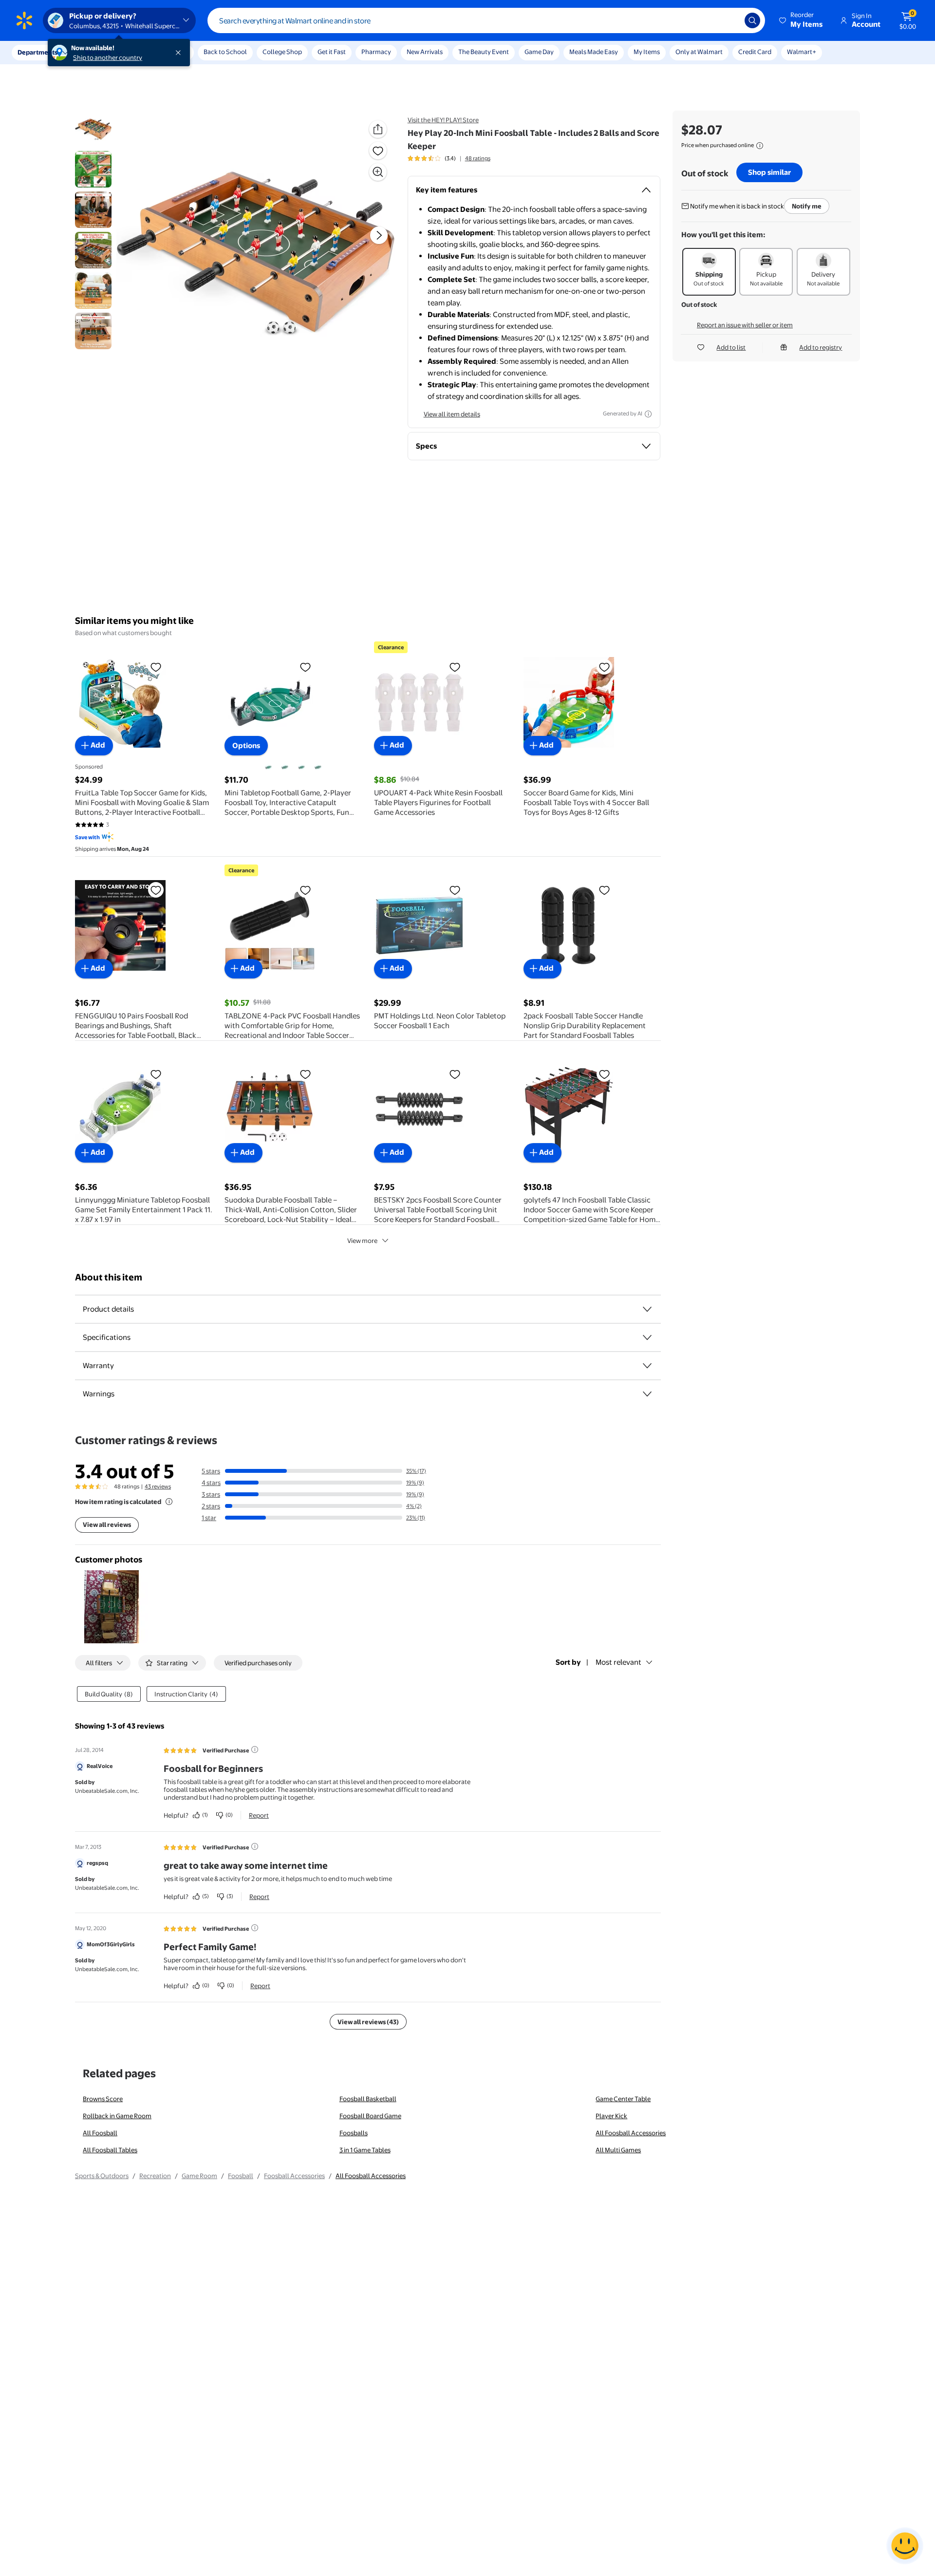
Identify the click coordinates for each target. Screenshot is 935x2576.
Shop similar (769, 172)
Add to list (731, 347)
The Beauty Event (484, 52)
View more (362, 1241)
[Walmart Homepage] (24, 20)
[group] (449, 158)
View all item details (452, 414)
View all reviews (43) (368, 2022)
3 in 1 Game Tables (365, 2150)
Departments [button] (37, 52)
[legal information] (760, 146)
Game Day (539, 52)
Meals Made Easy (594, 52)
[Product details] (647, 1309)
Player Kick (611, 2116)
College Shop (282, 52)
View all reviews (107, 1524)
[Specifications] (647, 1337)
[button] (802, 20)
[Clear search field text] (730, 20)
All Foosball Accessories (631, 2133)
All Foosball (100, 2133)
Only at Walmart (699, 52)
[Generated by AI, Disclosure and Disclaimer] (648, 414)
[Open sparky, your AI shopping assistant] (905, 2546)
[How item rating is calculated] (169, 1502)
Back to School (225, 52)
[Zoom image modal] (378, 172)
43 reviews (158, 1486)
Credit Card (755, 52)
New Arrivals (425, 52)
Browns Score (103, 2099)
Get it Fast (332, 52)
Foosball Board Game (370, 2116)
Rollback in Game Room (117, 2116)
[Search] (752, 20)
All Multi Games (618, 2150)
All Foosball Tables (110, 2150)
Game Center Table (623, 2099)
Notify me (807, 206)
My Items (647, 52)
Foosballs (354, 2133)
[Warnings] (647, 1394)
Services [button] (98, 52)
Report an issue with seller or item (745, 325)
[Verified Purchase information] (255, 1749)
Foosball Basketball (368, 2099)
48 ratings (478, 158)
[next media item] (379, 235)
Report (259, 1815)
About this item (109, 1277)
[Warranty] (647, 1366)
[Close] (180, 53)
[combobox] (486, 20)
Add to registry (821, 347)
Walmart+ (802, 52)
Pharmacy (376, 52)
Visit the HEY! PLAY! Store (443, 120)
